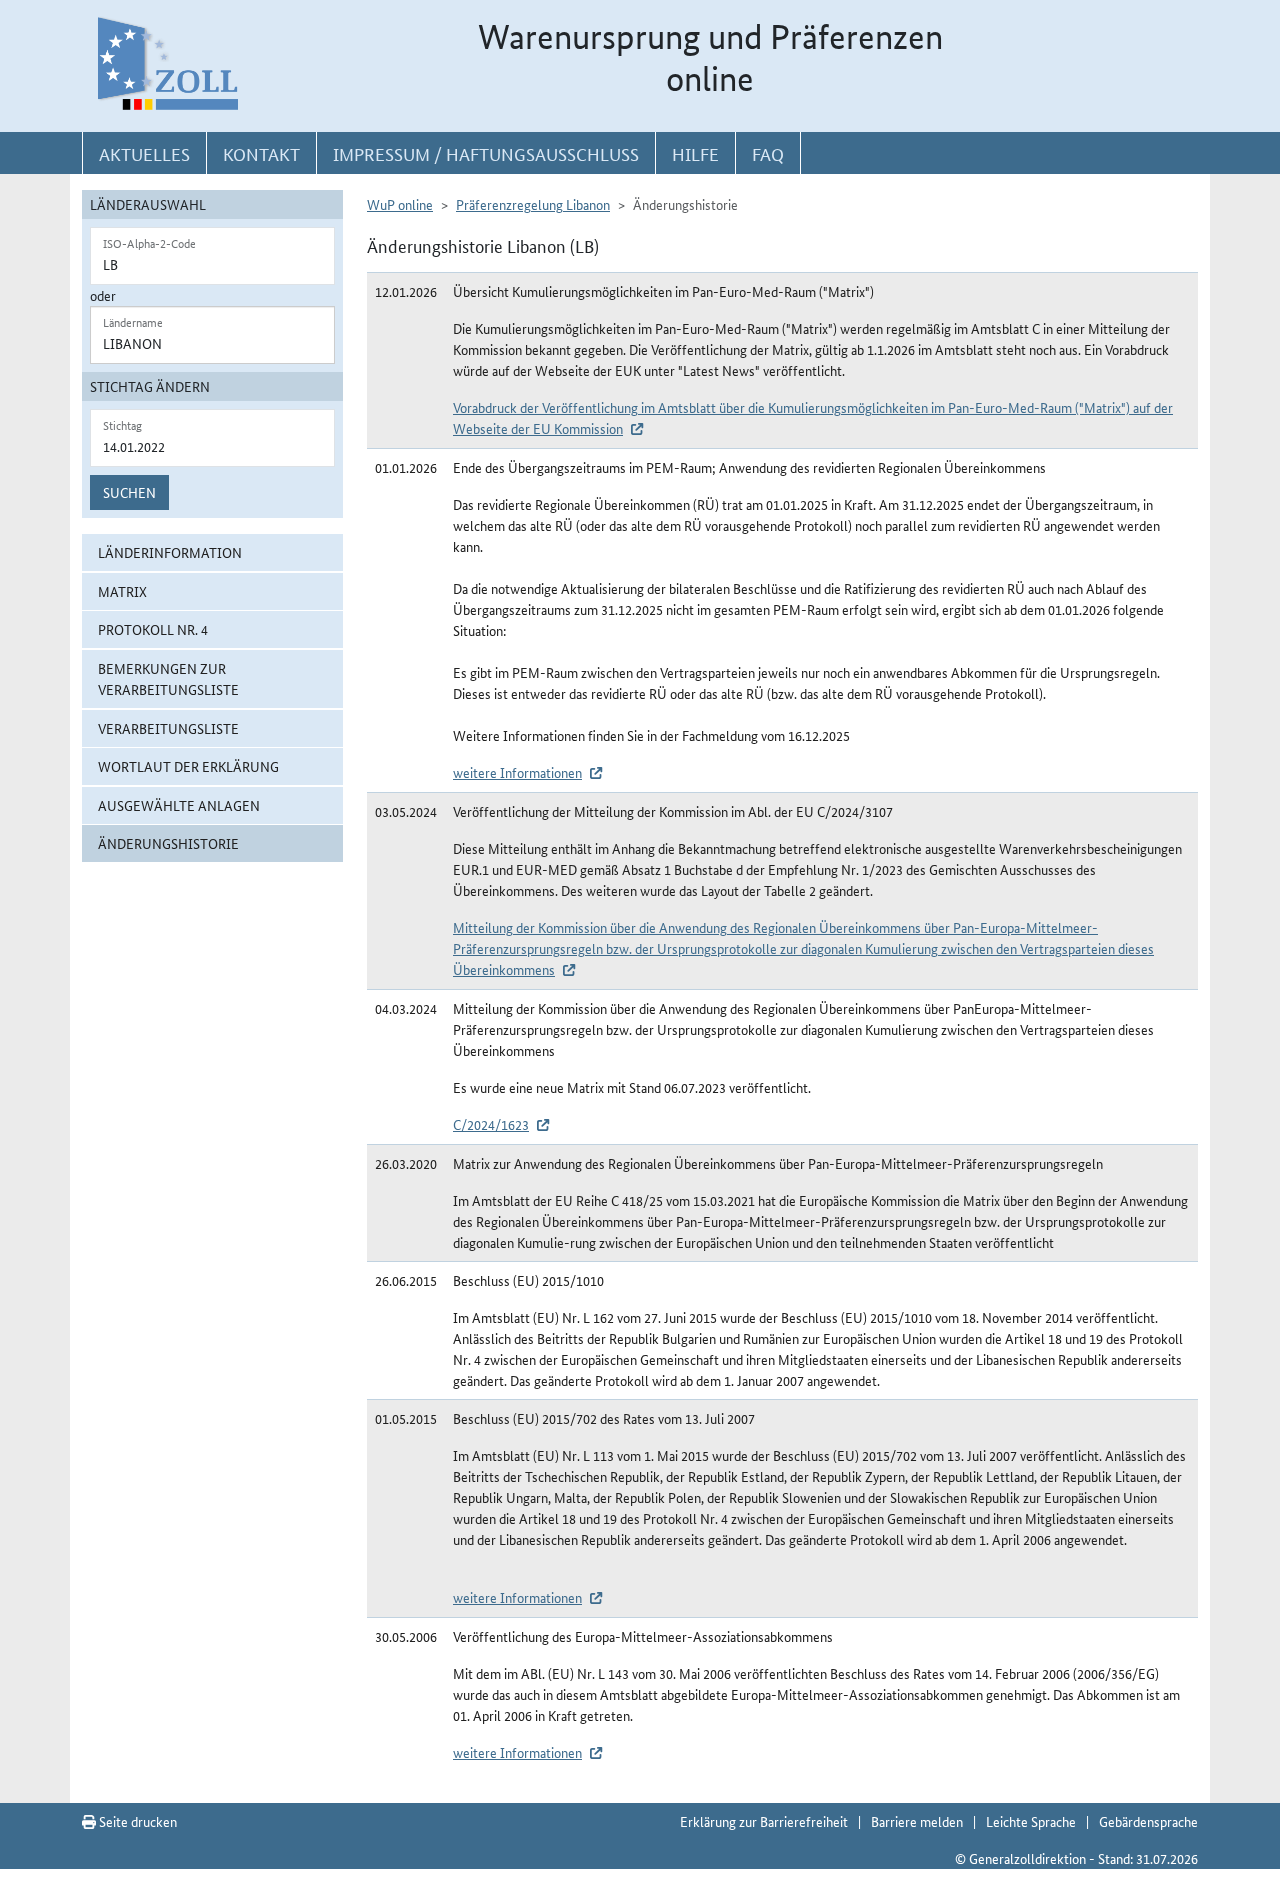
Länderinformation (170, 552)
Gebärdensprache (1148, 1821)
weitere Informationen (517, 772)
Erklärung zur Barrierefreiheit (764, 1821)
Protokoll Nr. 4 (153, 629)
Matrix (122, 591)
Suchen (129, 492)
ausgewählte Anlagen (179, 805)
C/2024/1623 (491, 1124)
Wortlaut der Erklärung (188, 766)
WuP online (400, 204)
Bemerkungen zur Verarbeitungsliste (168, 678)
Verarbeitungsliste (168, 728)
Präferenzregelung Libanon (533, 204)
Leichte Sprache (1031, 1821)
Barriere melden (917, 1821)
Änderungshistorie (168, 843)
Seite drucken (136, 1821)
